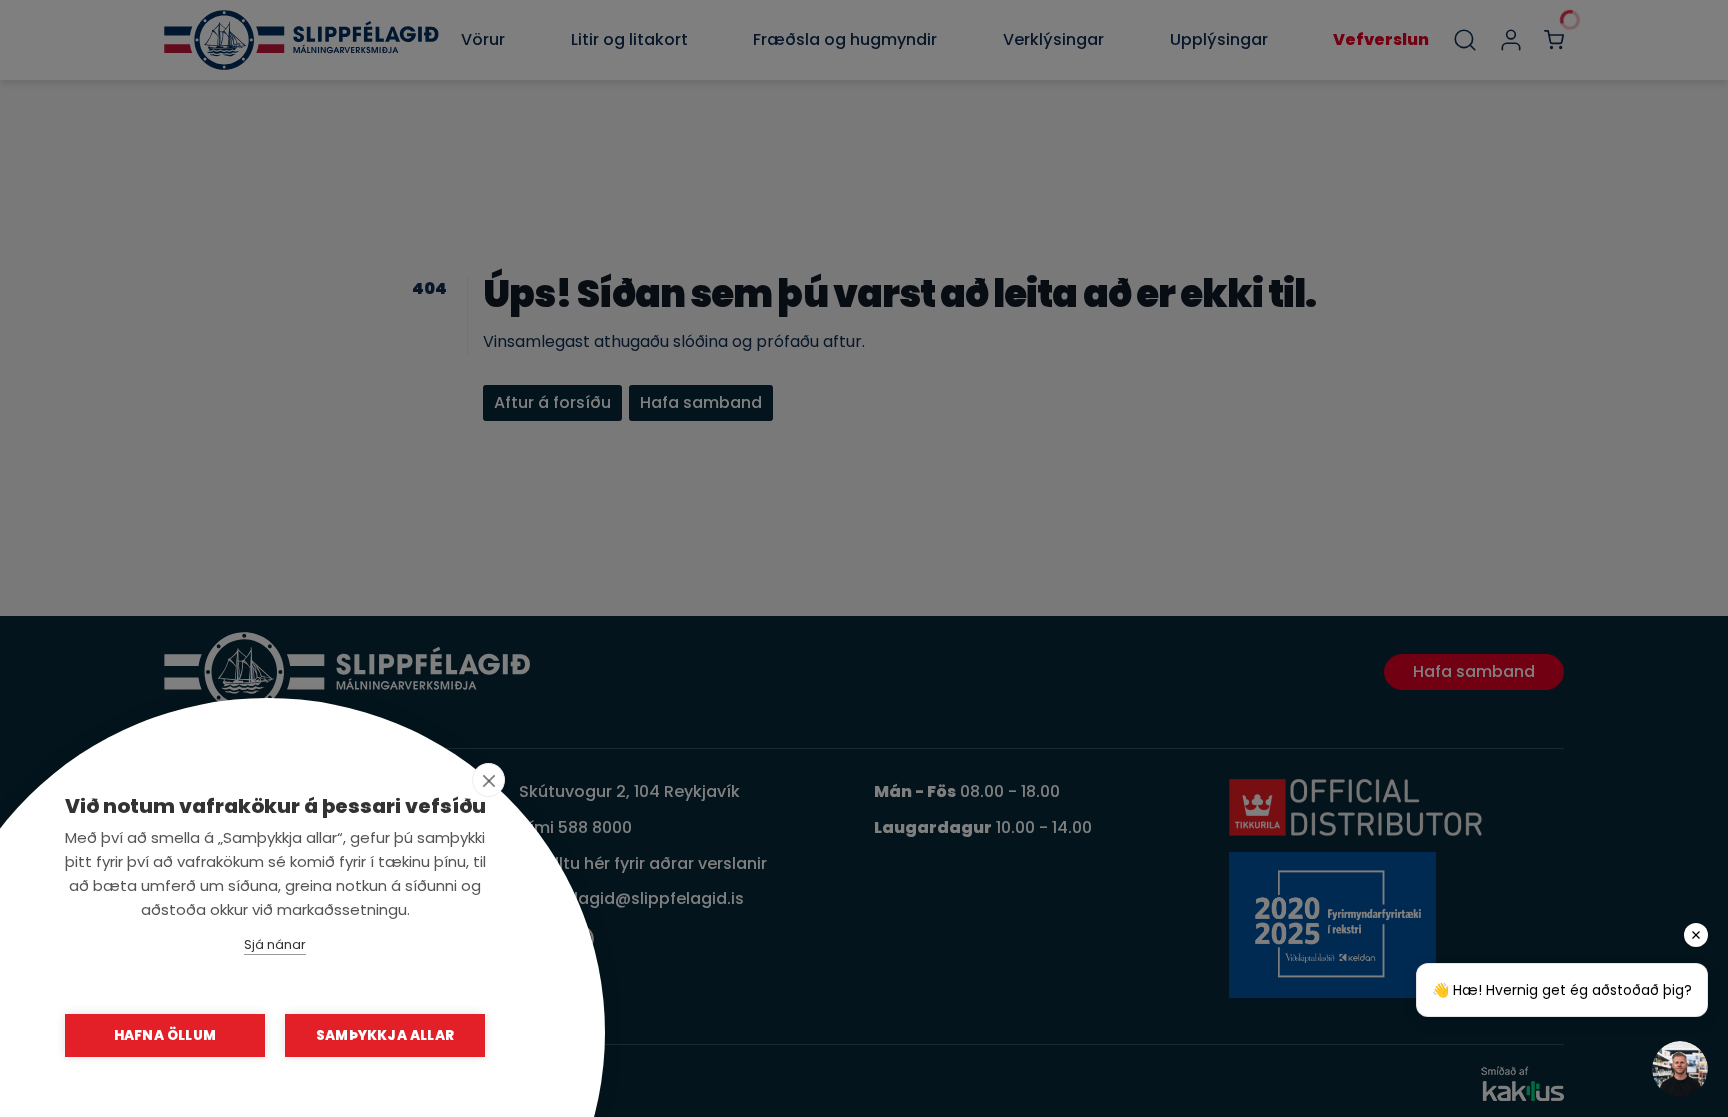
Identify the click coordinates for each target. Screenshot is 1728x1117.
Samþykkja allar (385, 1035)
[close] (488, 780)
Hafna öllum (165, 1035)
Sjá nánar (275, 944)
